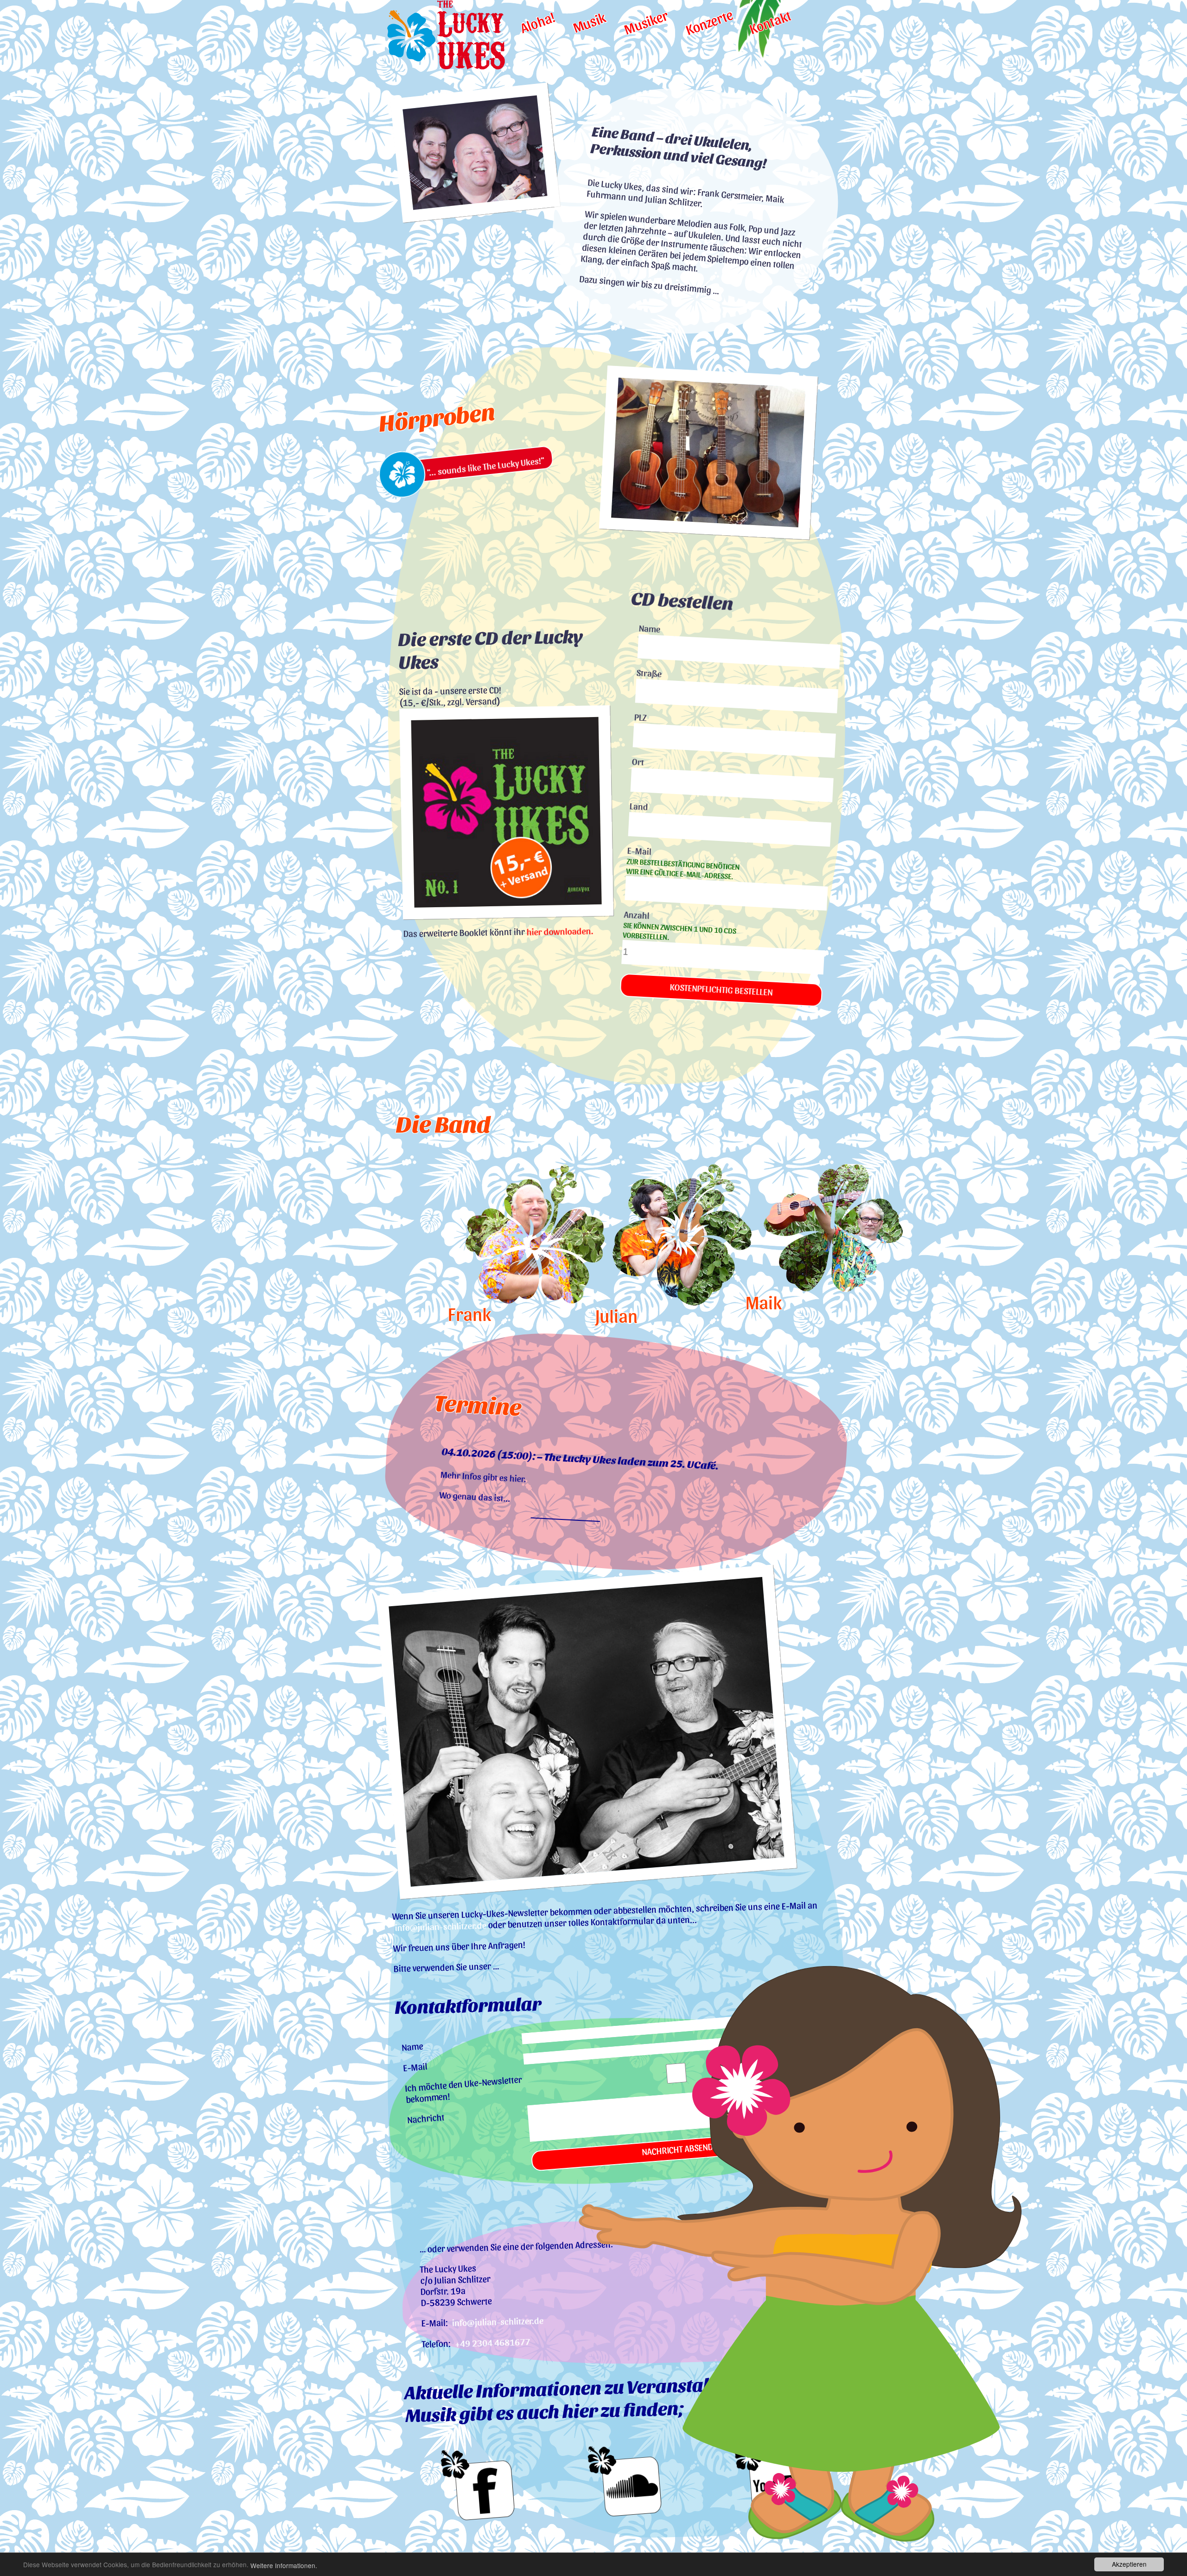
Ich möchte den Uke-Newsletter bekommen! (463, 2090)
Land (639, 807)
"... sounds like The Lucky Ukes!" (485, 467)
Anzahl (679, 926)
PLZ (640, 718)
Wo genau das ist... (475, 1497)
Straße (649, 674)
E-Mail (683, 863)
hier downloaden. (560, 932)
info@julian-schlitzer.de (441, 1927)
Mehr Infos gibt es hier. (484, 1477)
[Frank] (466, 1234)
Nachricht (426, 2119)
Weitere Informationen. (284, 2566)
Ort (638, 762)
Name (649, 629)
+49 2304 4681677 (493, 2343)
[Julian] (613, 1235)
